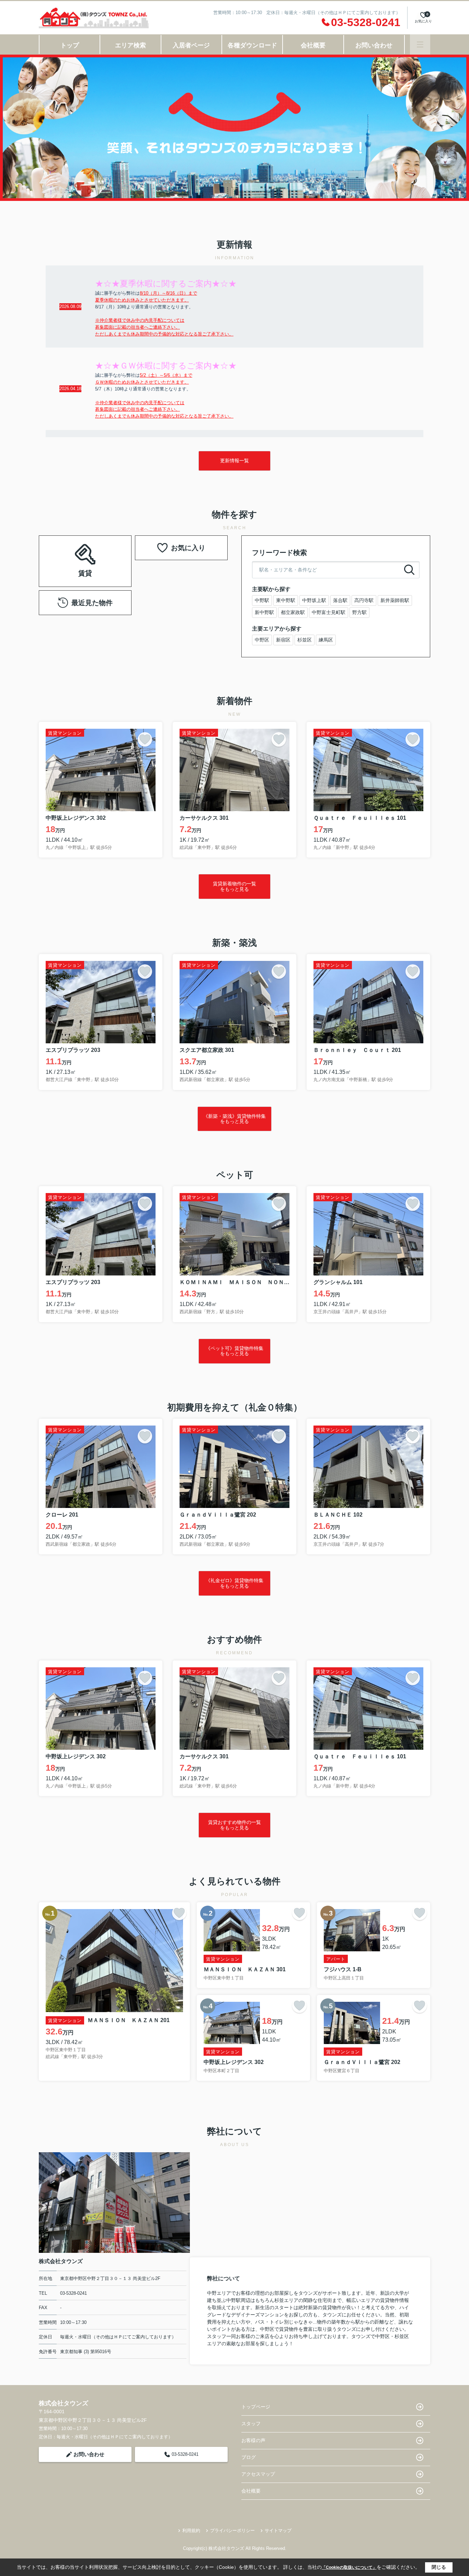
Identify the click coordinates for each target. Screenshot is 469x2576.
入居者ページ (191, 45)
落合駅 (340, 600)
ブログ (249, 2457)
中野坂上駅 (314, 600)
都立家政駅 (293, 612)
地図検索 (85, 569)
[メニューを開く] (420, 44)
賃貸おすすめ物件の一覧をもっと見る (235, 1825)
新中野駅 (264, 612)
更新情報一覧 (235, 461)
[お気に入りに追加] (145, 739)
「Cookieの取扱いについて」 (349, 2567)
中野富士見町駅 (329, 612)
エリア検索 (130, 45)
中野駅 (262, 600)
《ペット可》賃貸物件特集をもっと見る (235, 1351)
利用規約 (191, 2530)
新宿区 (283, 640)
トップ (70, 45)
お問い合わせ (374, 45)
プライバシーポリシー (232, 2530)
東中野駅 (286, 600)
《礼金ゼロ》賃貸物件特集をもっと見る (235, 1583)
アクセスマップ (258, 2474)
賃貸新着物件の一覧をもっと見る (235, 886)
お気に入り (188, 548)
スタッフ (251, 2424)
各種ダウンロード (252, 45)
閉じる (439, 2567)
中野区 (262, 640)
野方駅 (359, 612)
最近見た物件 (92, 603)
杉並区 (305, 640)
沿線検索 (107, 552)
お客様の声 (253, 2440)
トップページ (256, 2407)
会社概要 (313, 45)
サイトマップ (278, 2530)
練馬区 (326, 640)
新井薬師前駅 (395, 600)
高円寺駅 (364, 600)
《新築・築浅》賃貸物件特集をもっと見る (235, 1119)
